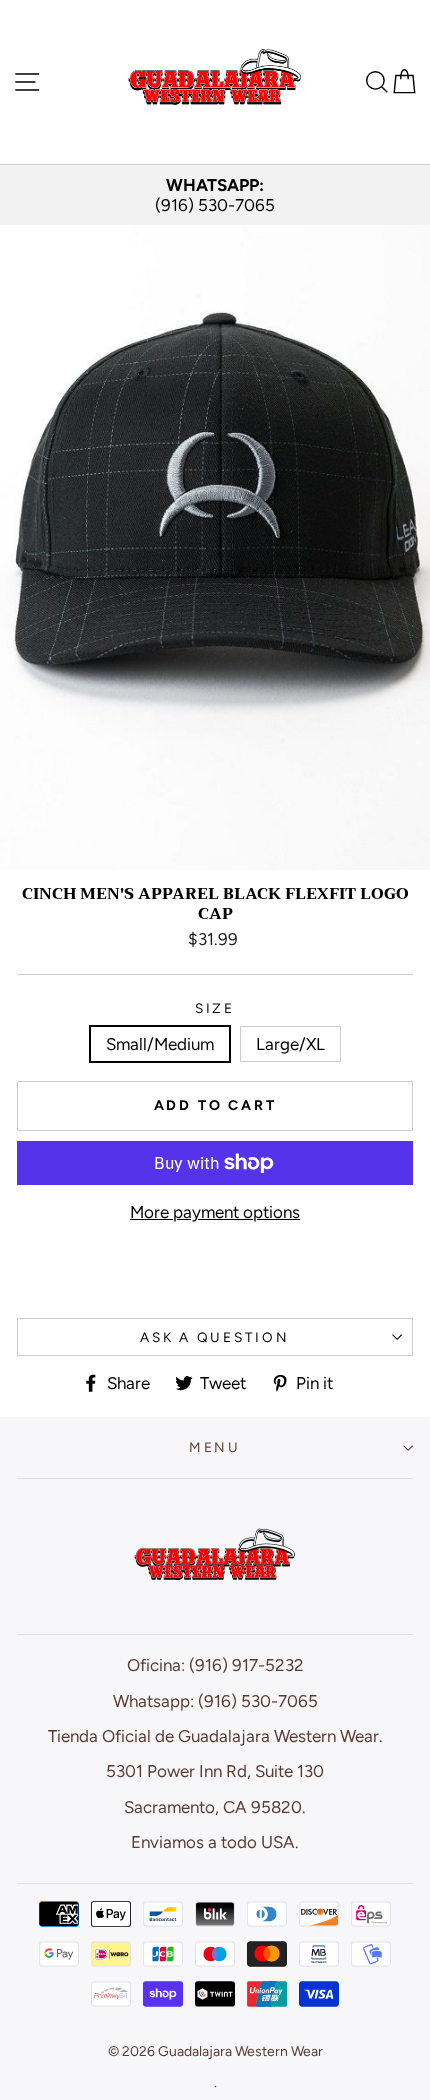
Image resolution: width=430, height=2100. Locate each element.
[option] (215, 195)
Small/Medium (160, 1044)
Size (215, 1008)
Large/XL (290, 1044)
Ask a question (214, 1337)
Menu (215, 1447)
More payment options (215, 1212)
